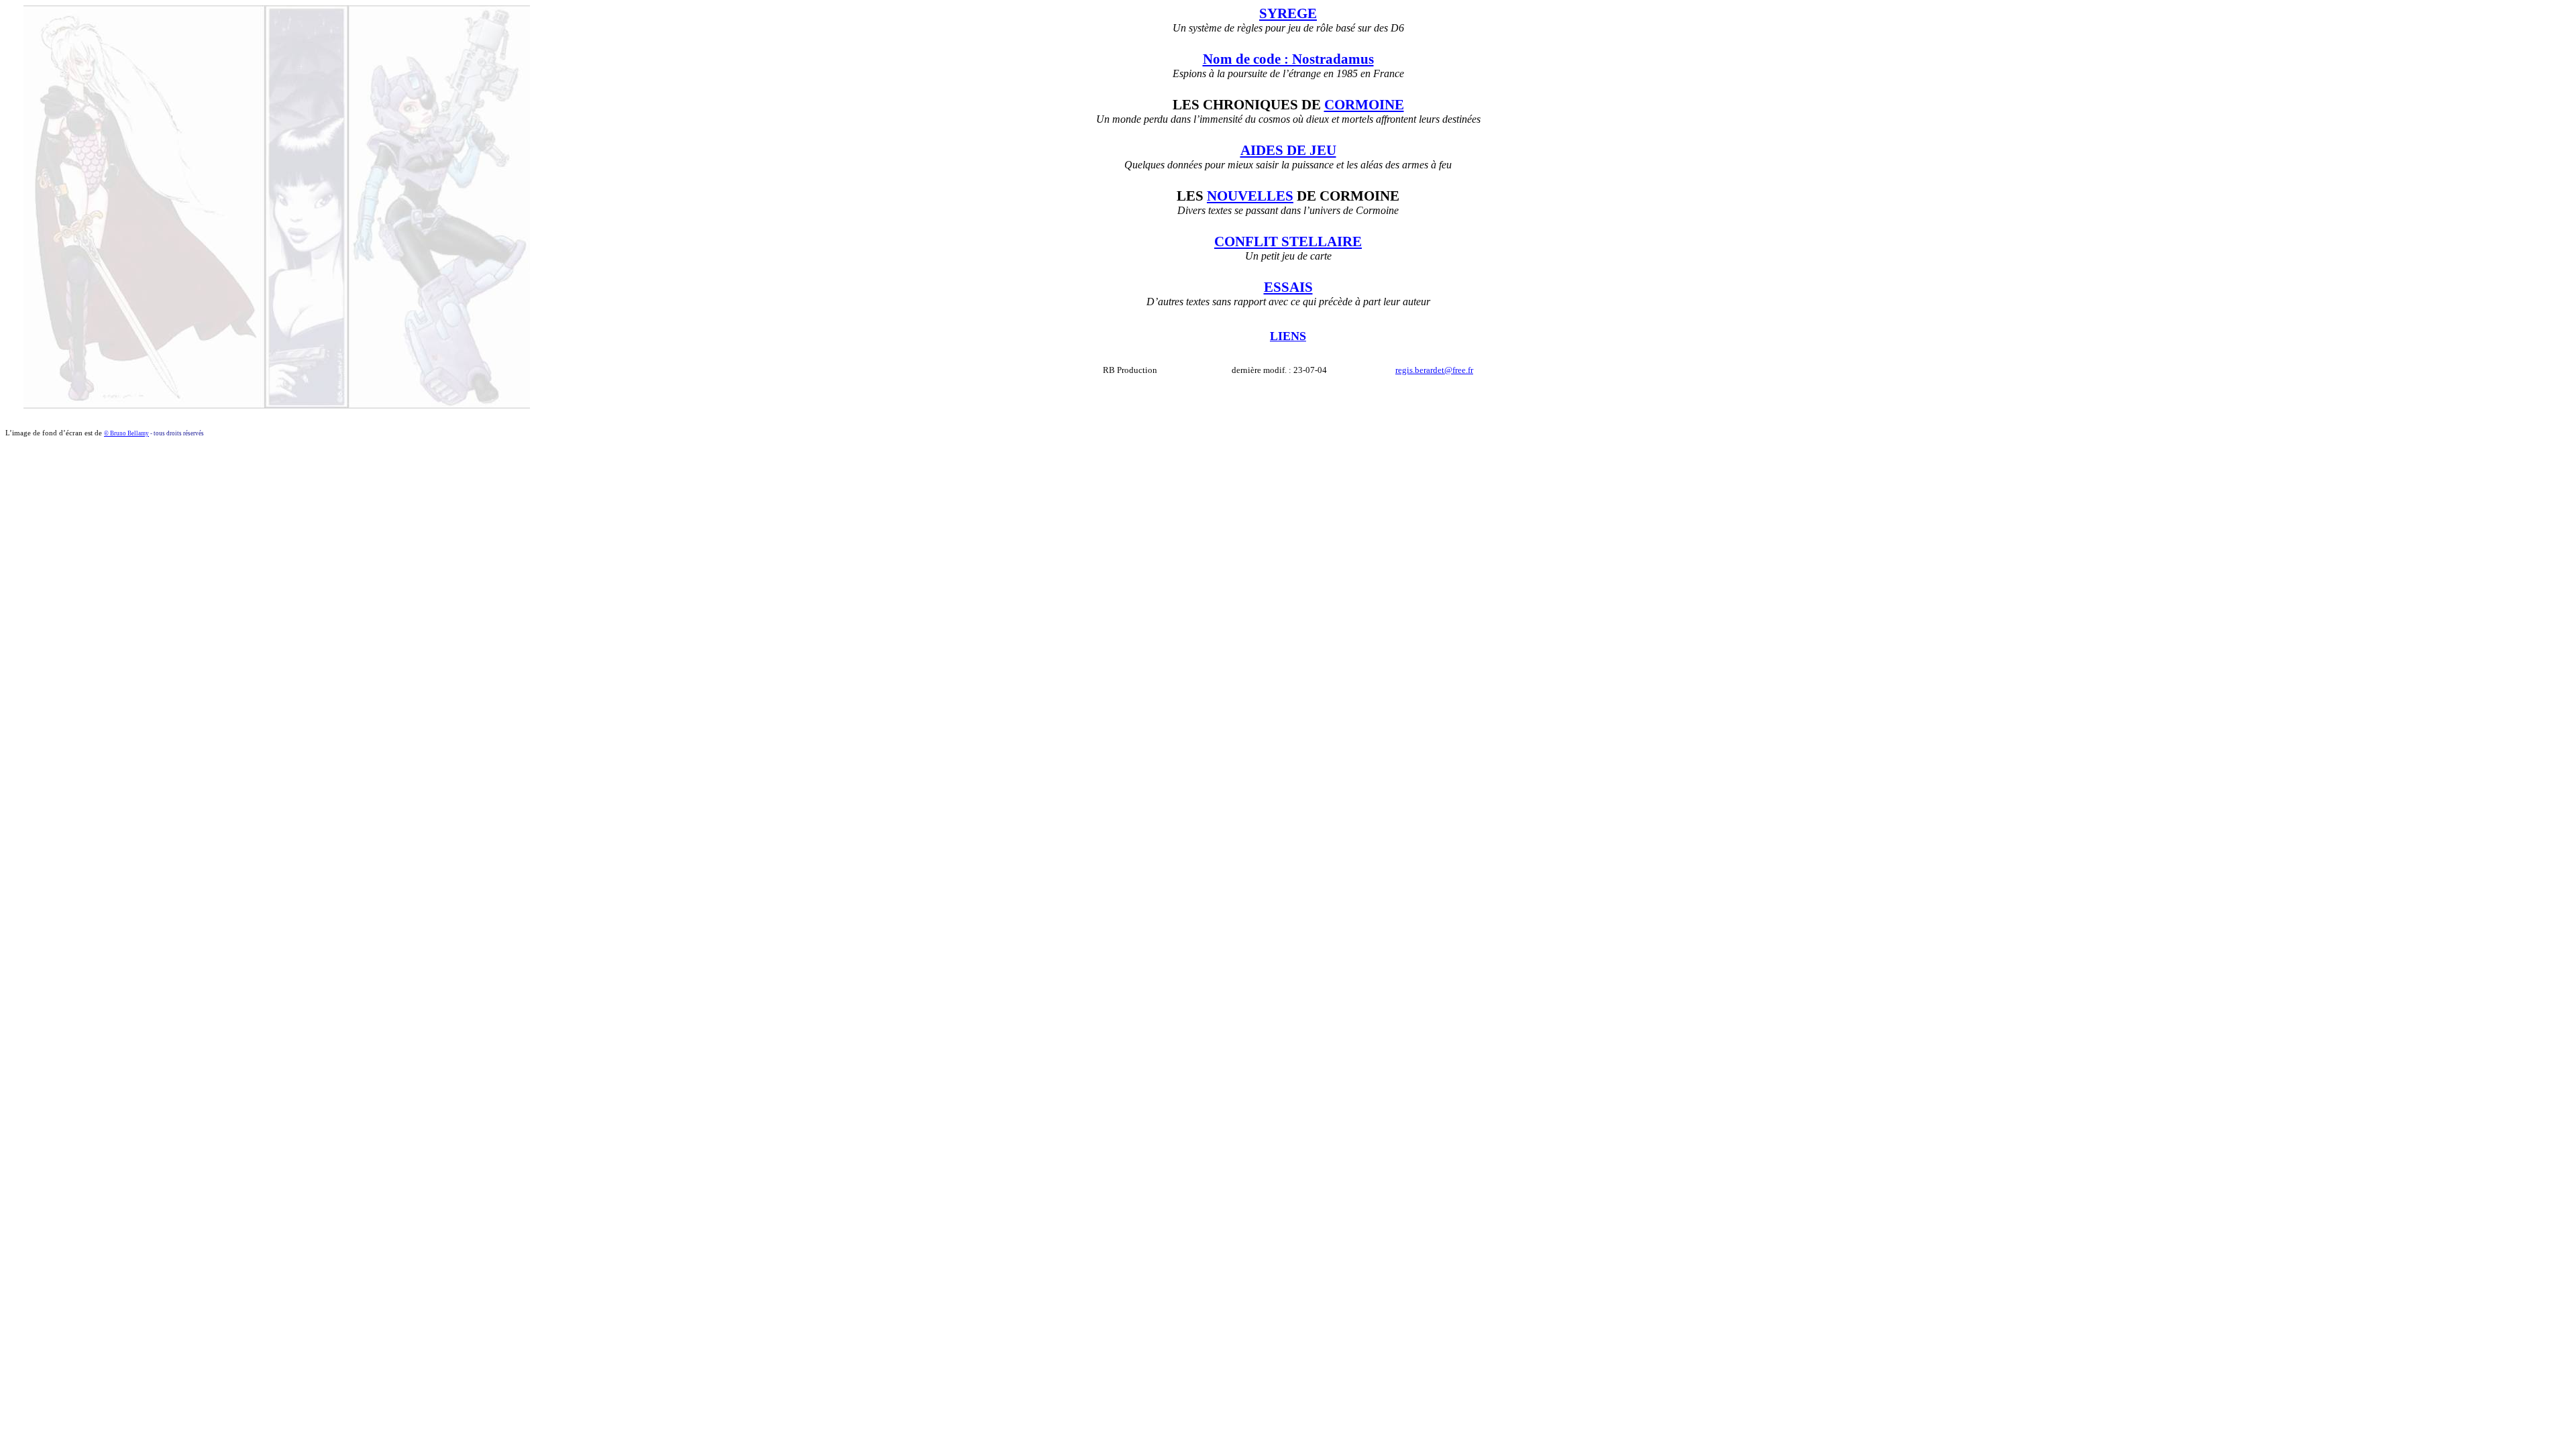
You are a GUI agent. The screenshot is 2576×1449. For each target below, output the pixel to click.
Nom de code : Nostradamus (1288, 59)
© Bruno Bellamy (126, 433)
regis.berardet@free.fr (1434, 370)
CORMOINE (1364, 105)
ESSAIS (1288, 287)
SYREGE (1288, 13)
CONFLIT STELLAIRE (1288, 241)
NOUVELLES (1250, 196)
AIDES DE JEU (1288, 150)
